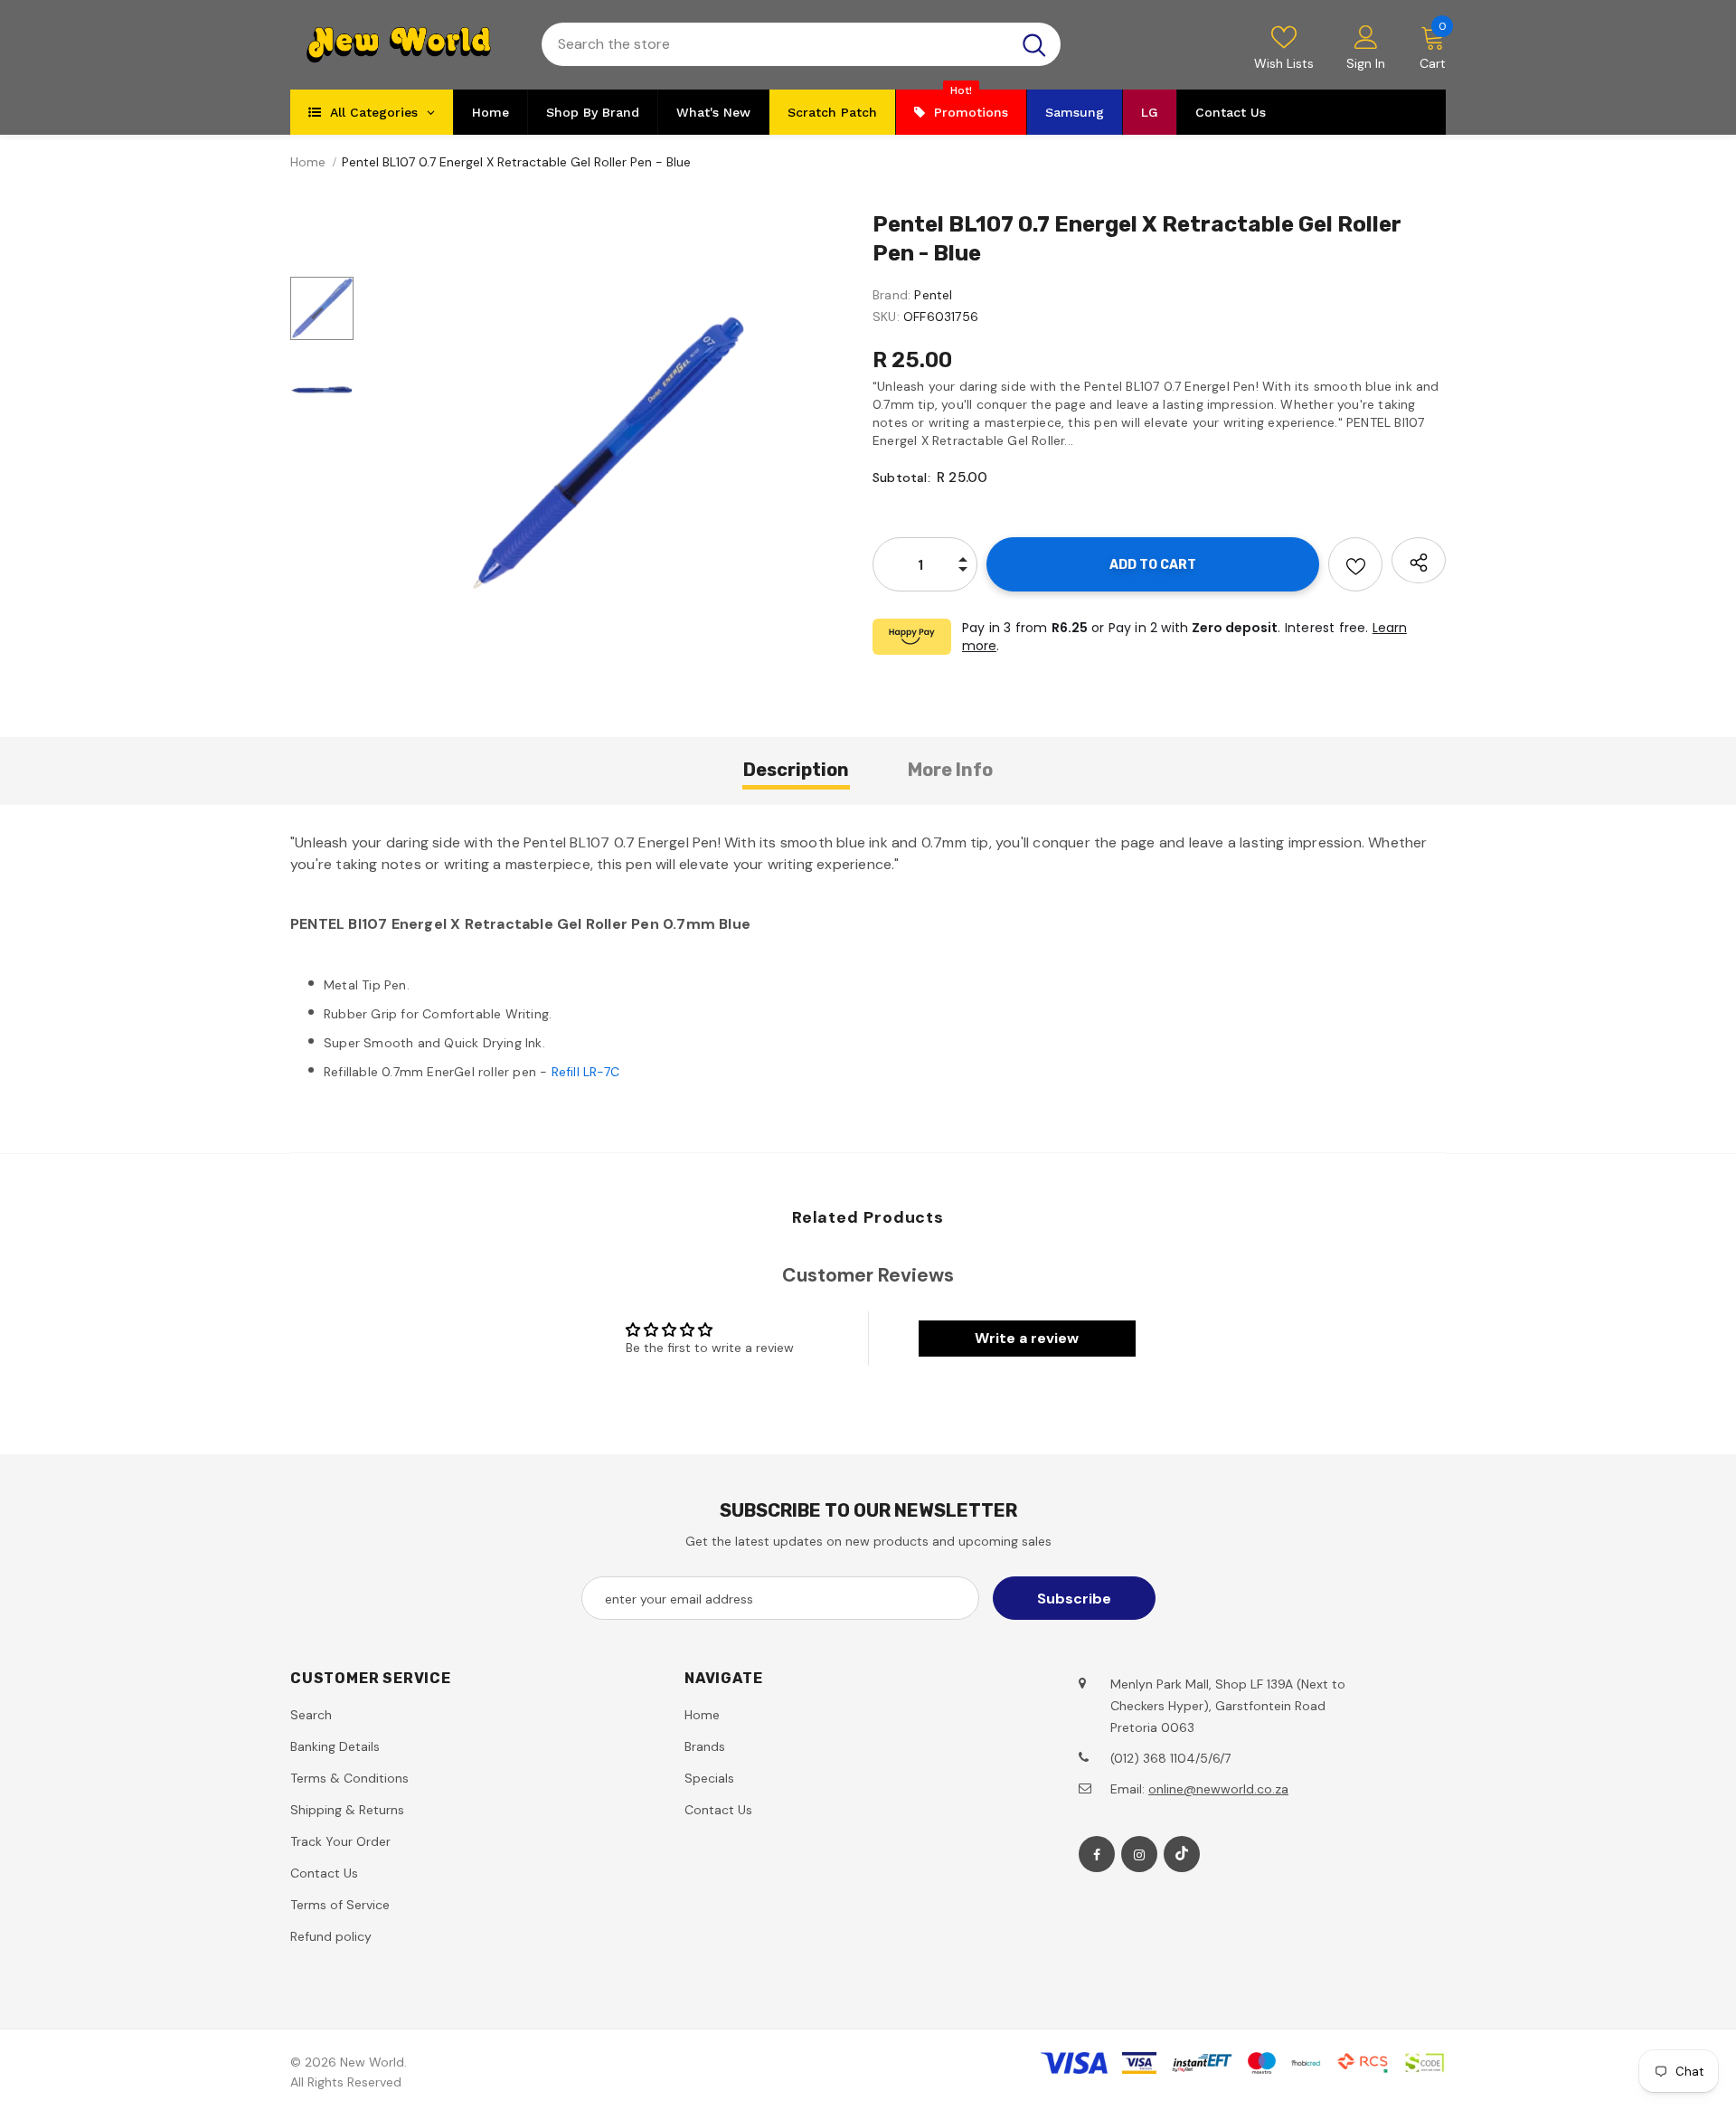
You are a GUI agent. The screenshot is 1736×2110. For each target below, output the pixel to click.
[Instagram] (1139, 1854)
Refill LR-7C (585, 1072)
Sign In (1366, 63)
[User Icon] (1366, 36)
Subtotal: (901, 478)
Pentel (933, 295)
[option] (609, 453)
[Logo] (402, 45)
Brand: (892, 295)
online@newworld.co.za (1218, 1789)
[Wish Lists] (1355, 564)
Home (308, 162)
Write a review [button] (1027, 1338)
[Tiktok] (1182, 1854)
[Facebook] (1097, 1854)
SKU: (886, 317)
